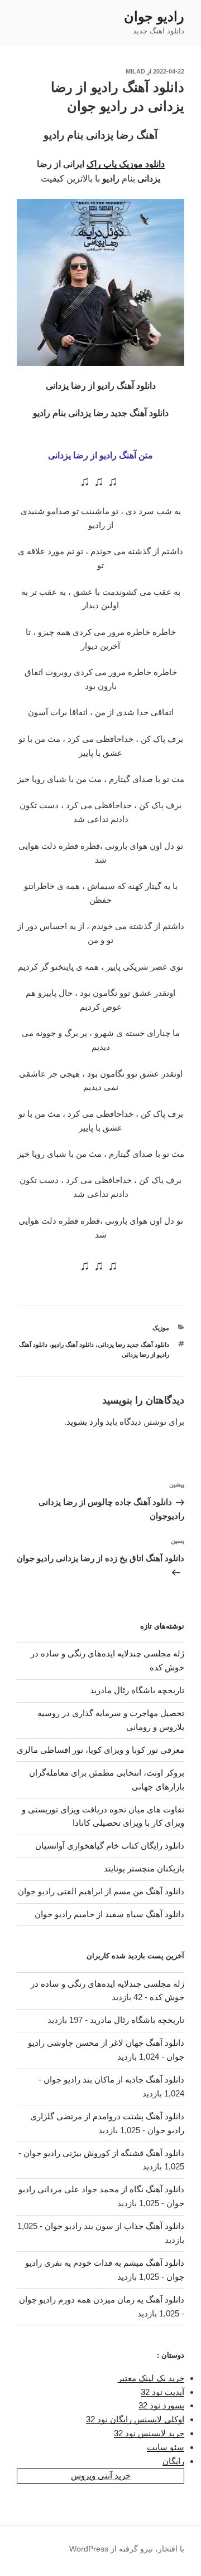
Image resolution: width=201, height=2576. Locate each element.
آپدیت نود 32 (162, 2392)
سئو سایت (166, 2447)
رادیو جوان (154, 16)
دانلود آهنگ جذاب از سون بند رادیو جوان (114, 2226)
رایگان (173, 2461)
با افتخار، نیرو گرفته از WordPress (127, 2549)
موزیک (161, 1328)
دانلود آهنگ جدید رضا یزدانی (133, 1345)
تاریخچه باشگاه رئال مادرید (137, 1690)
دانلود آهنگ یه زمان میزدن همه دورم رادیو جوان (102, 2299)
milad (135, 71)
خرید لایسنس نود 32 (149, 2433)
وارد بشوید (85, 1422)
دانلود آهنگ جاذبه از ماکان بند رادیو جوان (114, 2079)
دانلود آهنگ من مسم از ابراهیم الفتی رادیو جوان (101, 1891)
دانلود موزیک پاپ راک (126, 164)
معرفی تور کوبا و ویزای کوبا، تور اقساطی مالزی (100, 1750)
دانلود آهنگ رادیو (73, 1345)
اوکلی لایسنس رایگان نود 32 (135, 2419)
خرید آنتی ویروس (101, 2475)
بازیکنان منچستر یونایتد (144, 1868)
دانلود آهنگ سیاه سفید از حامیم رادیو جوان (109, 1914)
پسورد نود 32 (161, 2405)
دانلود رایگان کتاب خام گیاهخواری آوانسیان (110, 1846)
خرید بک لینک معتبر (151, 2378)
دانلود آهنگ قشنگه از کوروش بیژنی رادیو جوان (104, 2153)
